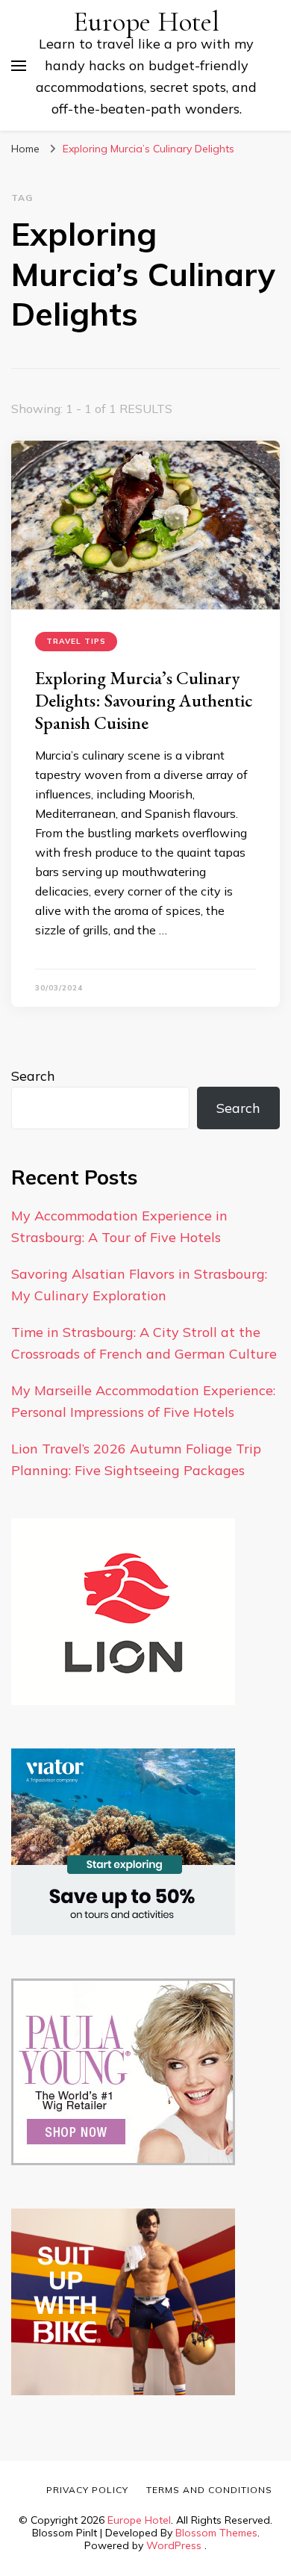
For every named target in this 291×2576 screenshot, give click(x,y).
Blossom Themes (216, 2533)
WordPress (174, 2545)
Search (33, 1076)
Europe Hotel (146, 22)
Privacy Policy (87, 2490)
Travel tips (76, 641)
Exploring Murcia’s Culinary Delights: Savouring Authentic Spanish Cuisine (144, 700)
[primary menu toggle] (19, 66)
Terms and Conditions (209, 2490)
